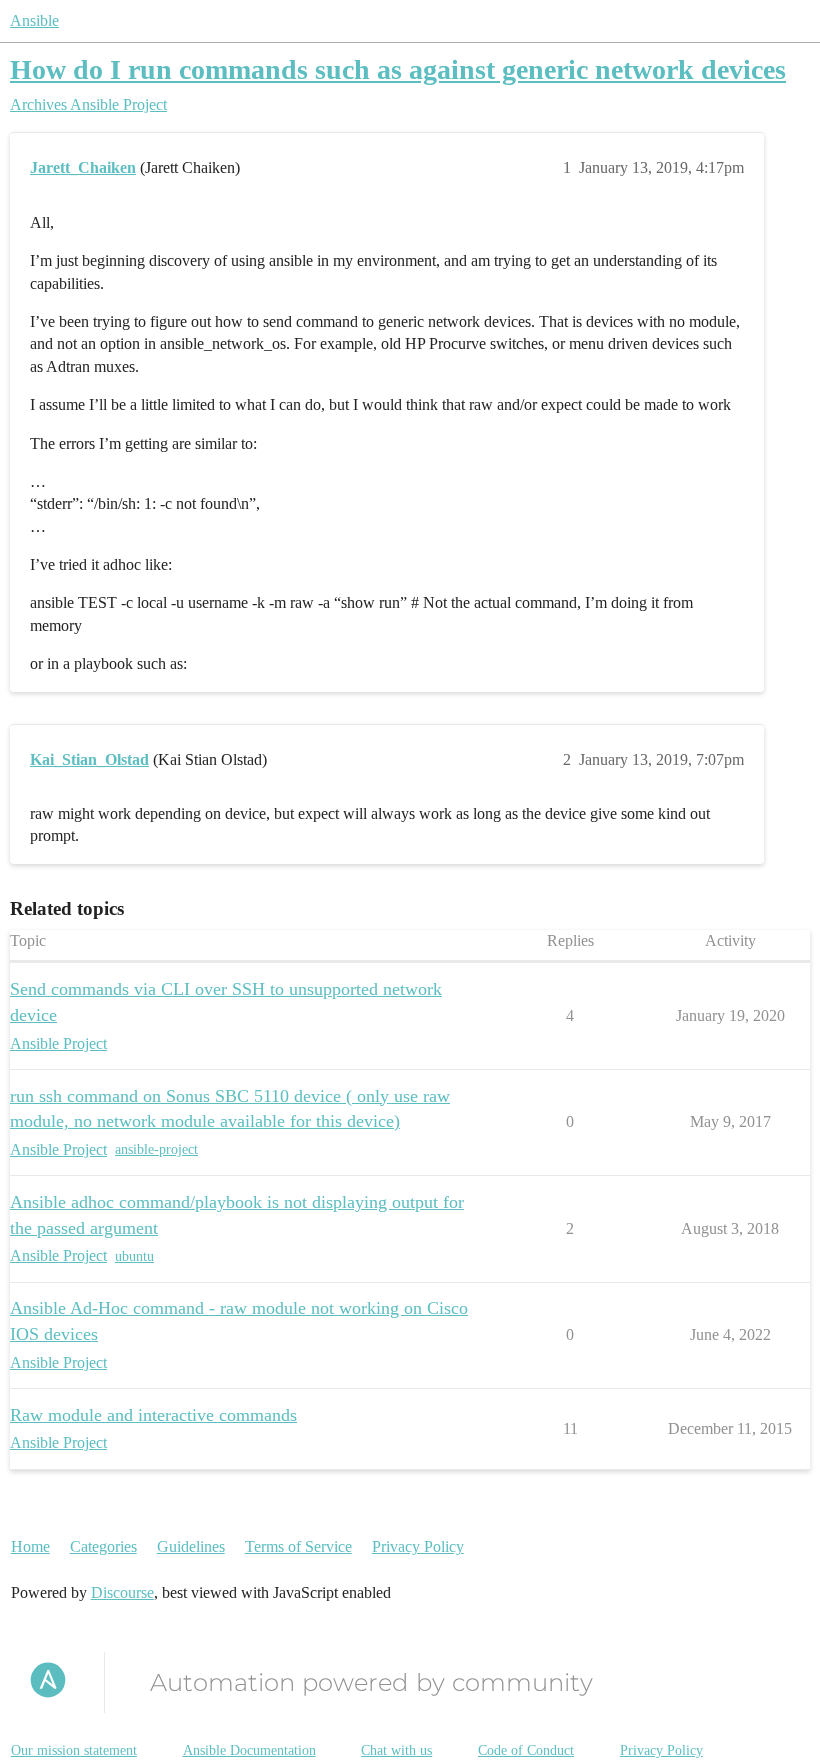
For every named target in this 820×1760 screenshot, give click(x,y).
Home (30, 1546)
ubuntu (134, 1256)
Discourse (122, 1592)
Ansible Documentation (249, 1750)
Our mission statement (74, 1750)
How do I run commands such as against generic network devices (398, 69)
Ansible (34, 20)
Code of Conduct (526, 1750)
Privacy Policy (418, 1546)
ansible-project (156, 1149)
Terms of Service (298, 1546)
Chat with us (396, 1750)
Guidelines (191, 1546)
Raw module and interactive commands (153, 1415)
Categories (103, 1546)
